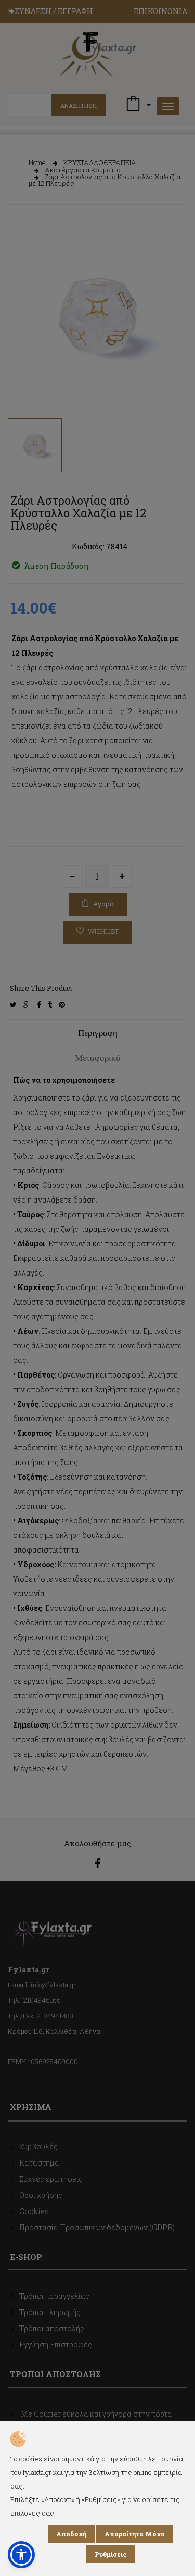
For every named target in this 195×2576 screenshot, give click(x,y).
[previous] (23, 379)
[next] (172, 379)
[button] (21, 2555)
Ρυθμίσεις (110, 2554)
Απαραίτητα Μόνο (135, 2534)
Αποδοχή (71, 2534)
